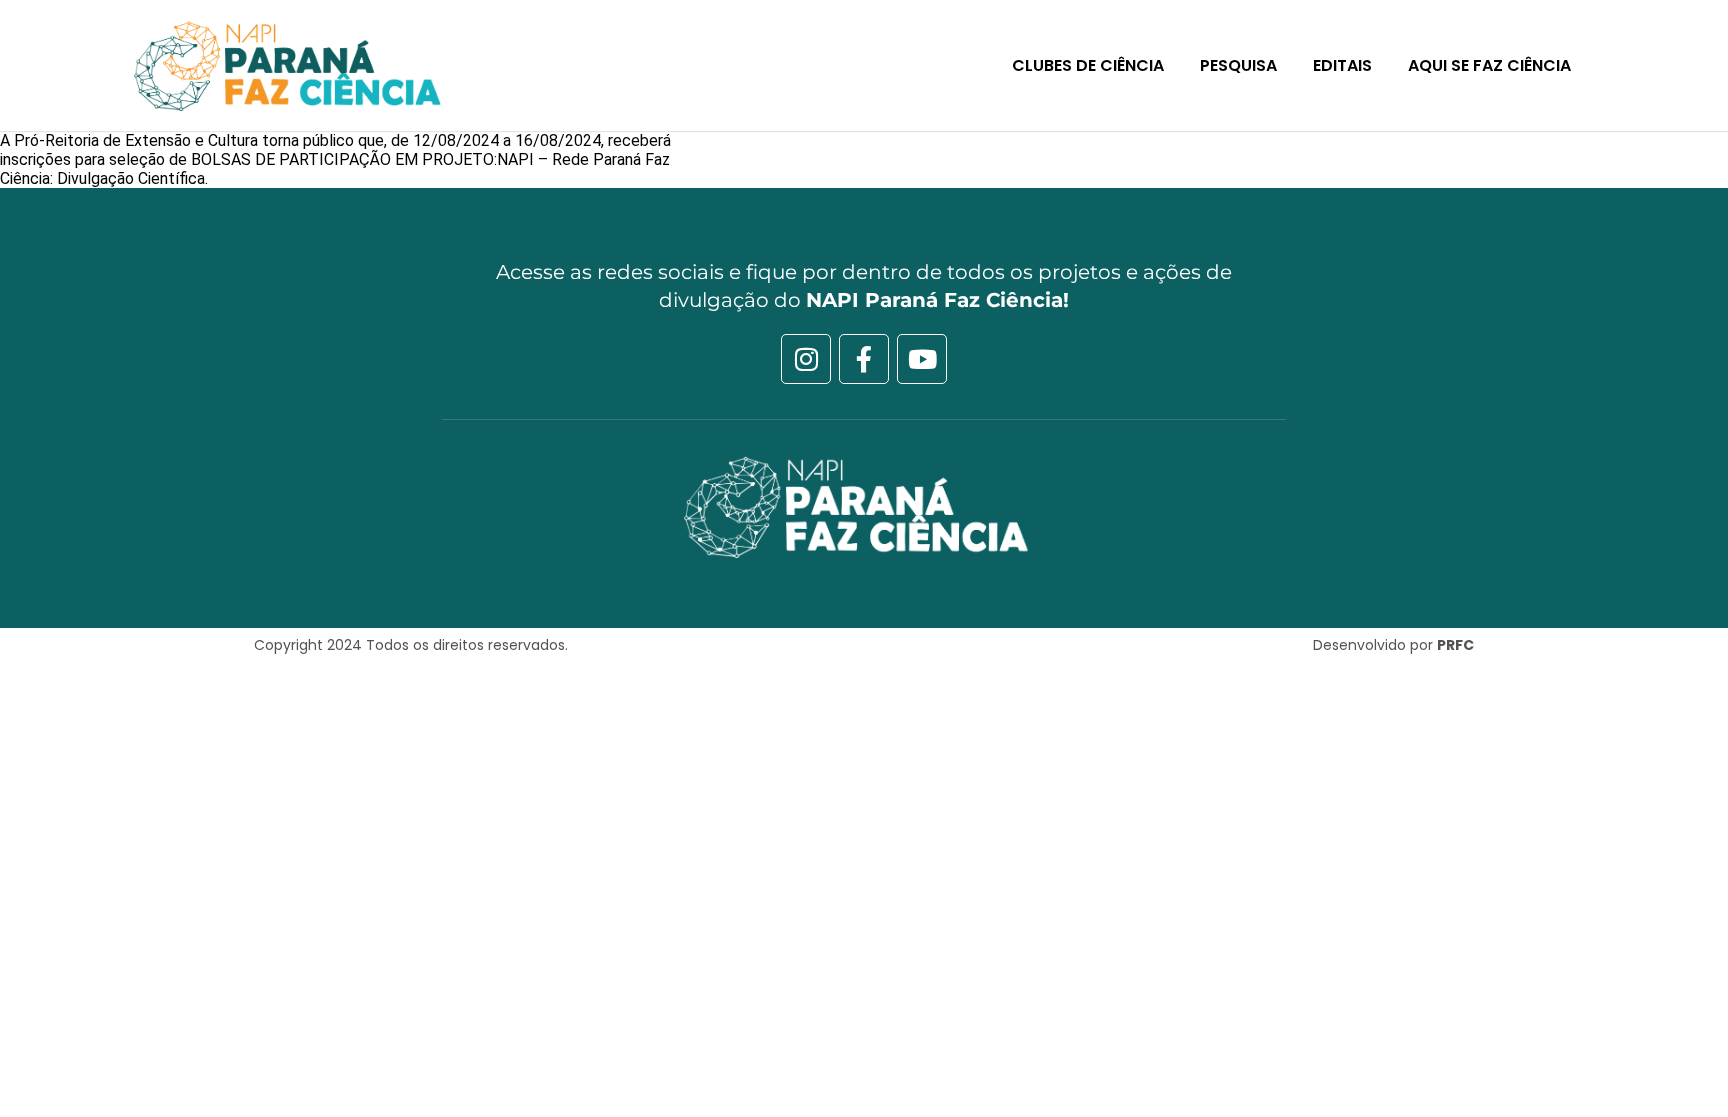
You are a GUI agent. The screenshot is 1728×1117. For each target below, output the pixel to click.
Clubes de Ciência (1088, 65)
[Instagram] (806, 359)
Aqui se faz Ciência (1489, 65)
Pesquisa (1238, 65)
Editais (1342, 65)
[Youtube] (922, 359)
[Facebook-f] (864, 359)
